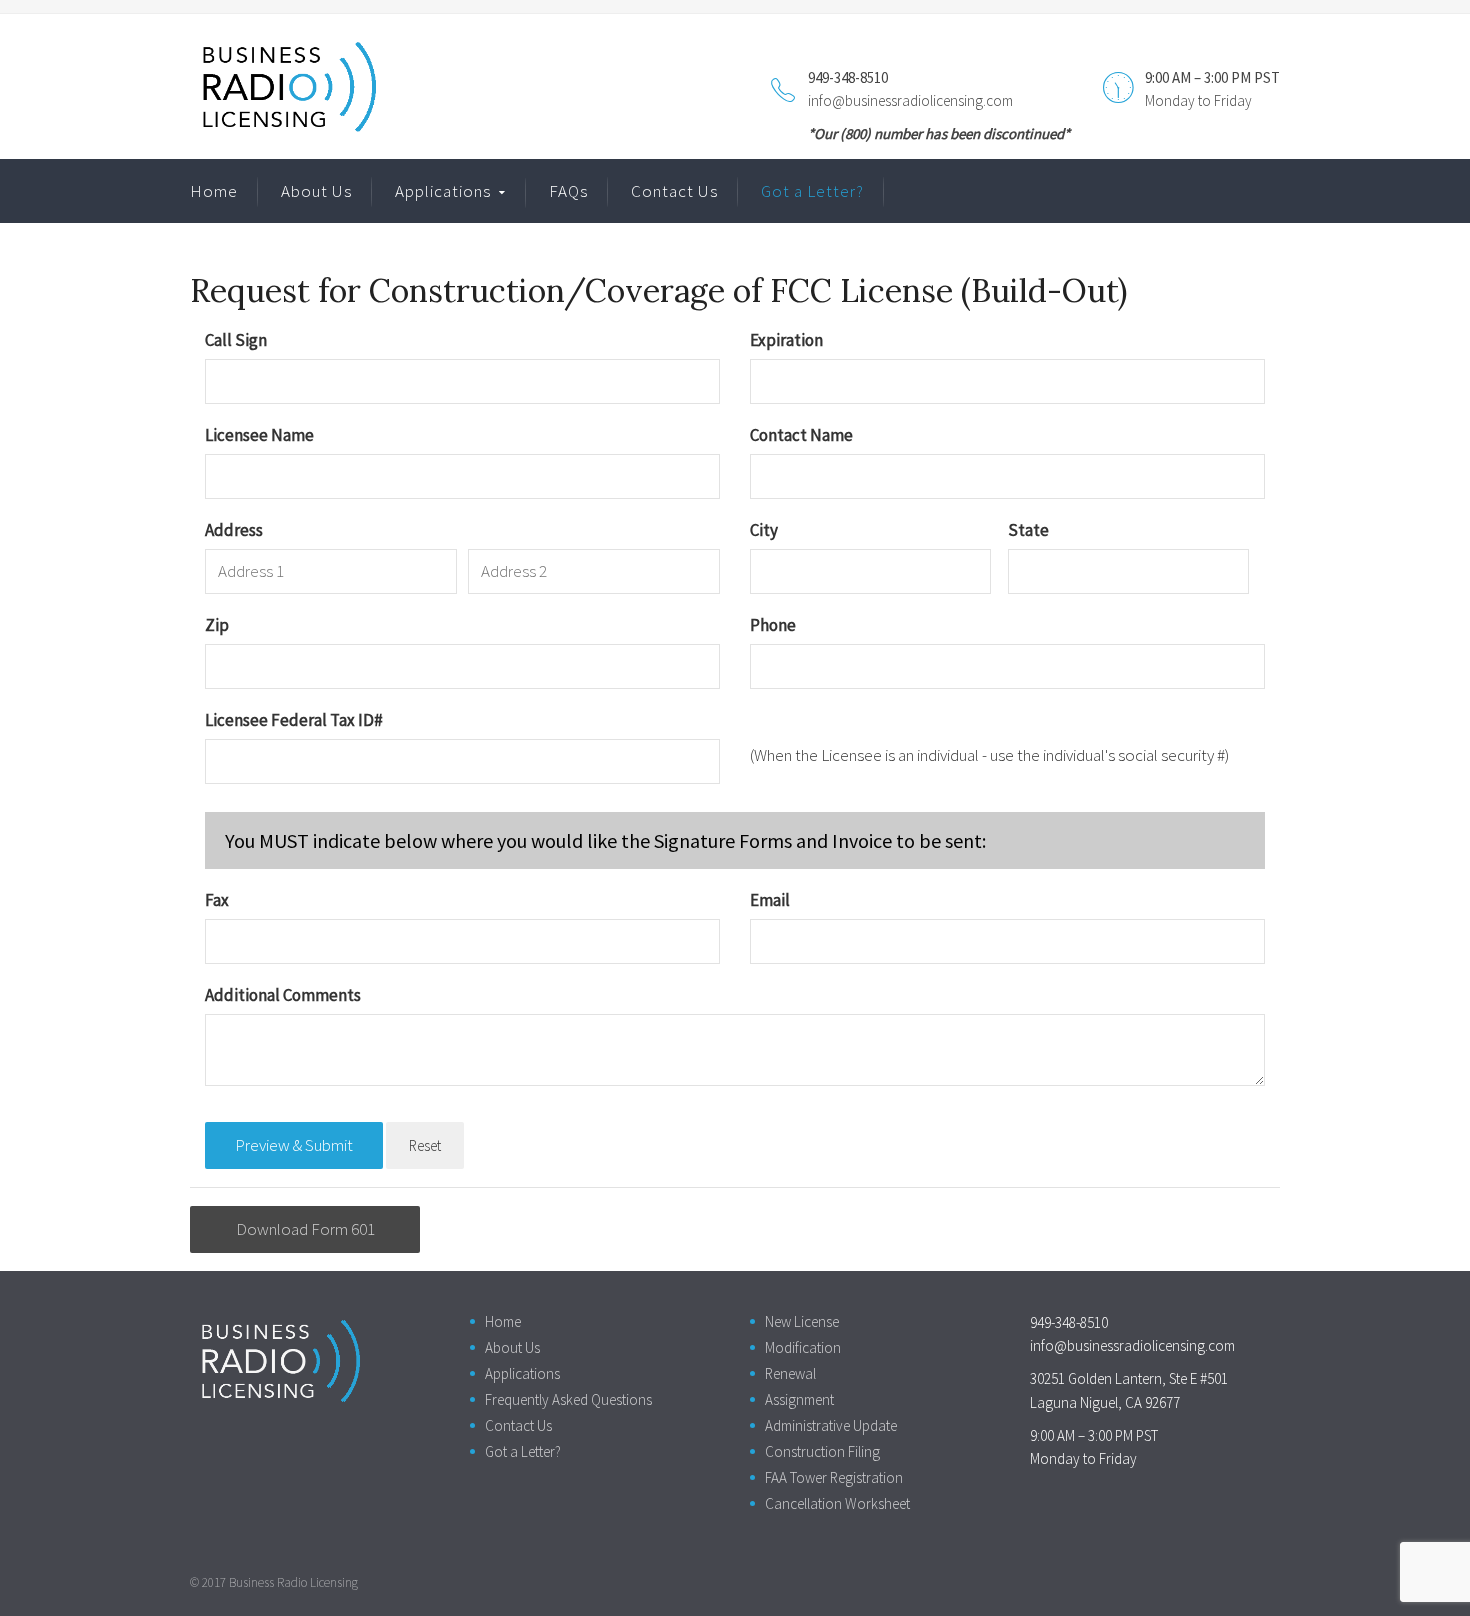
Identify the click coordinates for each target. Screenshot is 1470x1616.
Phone (773, 625)
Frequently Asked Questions (568, 1399)
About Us (316, 191)
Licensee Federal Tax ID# (294, 720)
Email (770, 900)
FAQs (568, 191)
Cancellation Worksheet (837, 1503)
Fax (217, 900)
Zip (217, 625)
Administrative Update (831, 1425)
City (764, 530)
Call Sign (236, 340)
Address (234, 530)
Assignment (799, 1399)
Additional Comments (283, 995)
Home (214, 191)
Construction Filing (822, 1451)
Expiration (786, 340)
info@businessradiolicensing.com (910, 100)
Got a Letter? (812, 191)
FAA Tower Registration (834, 1477)
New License (802, 1321)
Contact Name (801, 435)
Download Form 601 (305, 1229)
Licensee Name (259, 435)
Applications (443, 191)
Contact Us (674, 191)
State (1028, 530)
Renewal (790, 1373)
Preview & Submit (294, 1145)
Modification (803, 1347)
